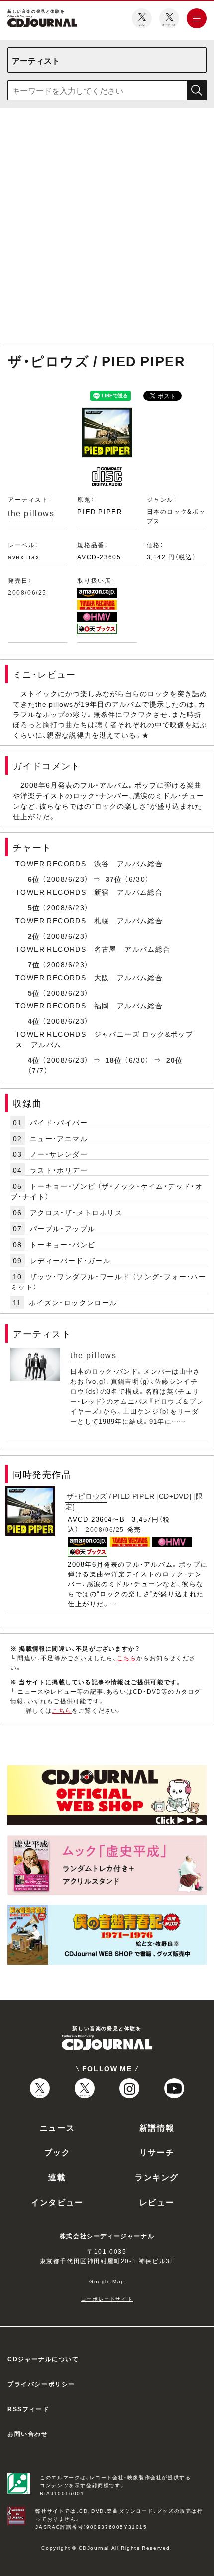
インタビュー (57, 2202)
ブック (57, 2152)
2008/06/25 (27, 592)
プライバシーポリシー (41, 2384)
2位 (34, 936)
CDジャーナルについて (43, 2359)
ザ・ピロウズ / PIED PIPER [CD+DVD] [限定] (134, 1501)
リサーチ (157, 2152)
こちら (127, 1658)
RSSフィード (28, 2409)
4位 (34, 1021)
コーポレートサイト (107, 2299)
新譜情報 (157, 2127)
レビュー (157, 2202)
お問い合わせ (28, 2433)
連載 (57, 2177)
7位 (34, 964)
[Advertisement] (107, 227)
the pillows (31, 513)
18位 (114, 1060)
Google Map (107, 2281)
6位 (34, 879)
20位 (175, 1060)
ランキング (157, 2177)
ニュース (57, 2127)
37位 (114, 879)
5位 (34, 907)
